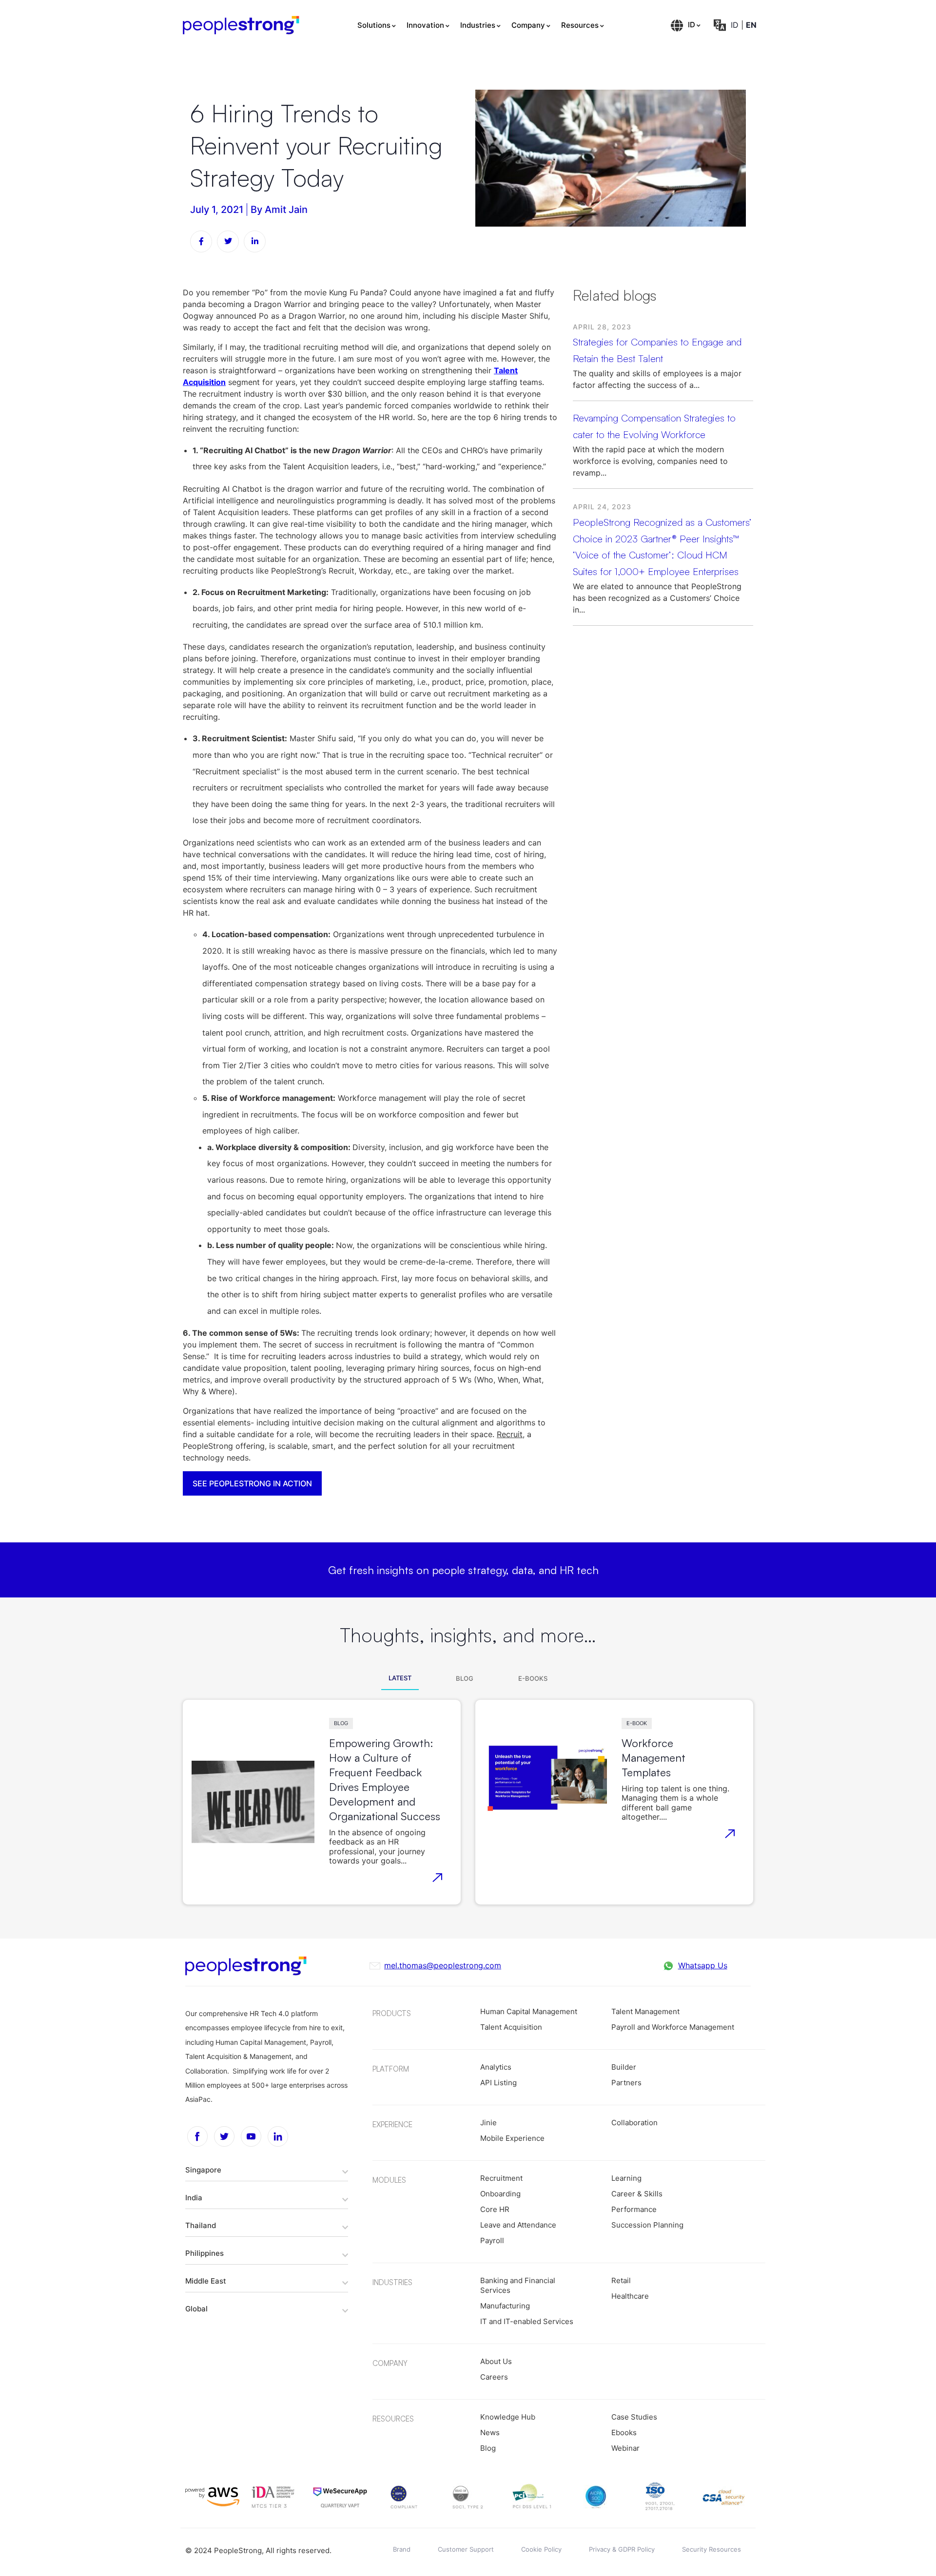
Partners (626, 2083)
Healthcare (630, 2296)
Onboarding (500, 2194)
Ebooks (624, 2432)
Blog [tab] (465, 1678)
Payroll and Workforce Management (673, 2027)
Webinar (625, 2448)
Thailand (201, 2225)
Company (528, 25)
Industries (478, 25)
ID (692, 25)
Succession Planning (647, 2225)
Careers (494, 2377)
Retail (621, 2280)
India (194, 2198)
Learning (626, 2178)
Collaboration (634, 2123)
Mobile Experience (512, 2138)
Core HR (495, 2209)
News (490, 2432)
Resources (580, 25)
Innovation (425, 25)
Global (196, 2309)
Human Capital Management (529, 2011)
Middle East (206, 2281)
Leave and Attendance (518, 2225)
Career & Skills (637, 2194)
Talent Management (645, 2011)
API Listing (498, 2083)
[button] (267, 2170)
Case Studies (634, 2417)
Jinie (488, 2123)
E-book (637, 1723)
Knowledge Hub (508, 2417)
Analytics (496, 2067)
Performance (634, 2209)
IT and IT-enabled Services (527, 2321)
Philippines (205, 2253)
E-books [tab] (533, 1678)
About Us (496, 2361)
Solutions (374, 25)
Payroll (492, 2240)
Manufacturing (505, 2306)
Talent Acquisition (511, 2027)
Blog (341, 1723)
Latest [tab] (400, 1678)
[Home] (241, 25)
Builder (624, 2067)
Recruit (510, 1434)
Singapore (203, 2170)
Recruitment (501, 2178)
